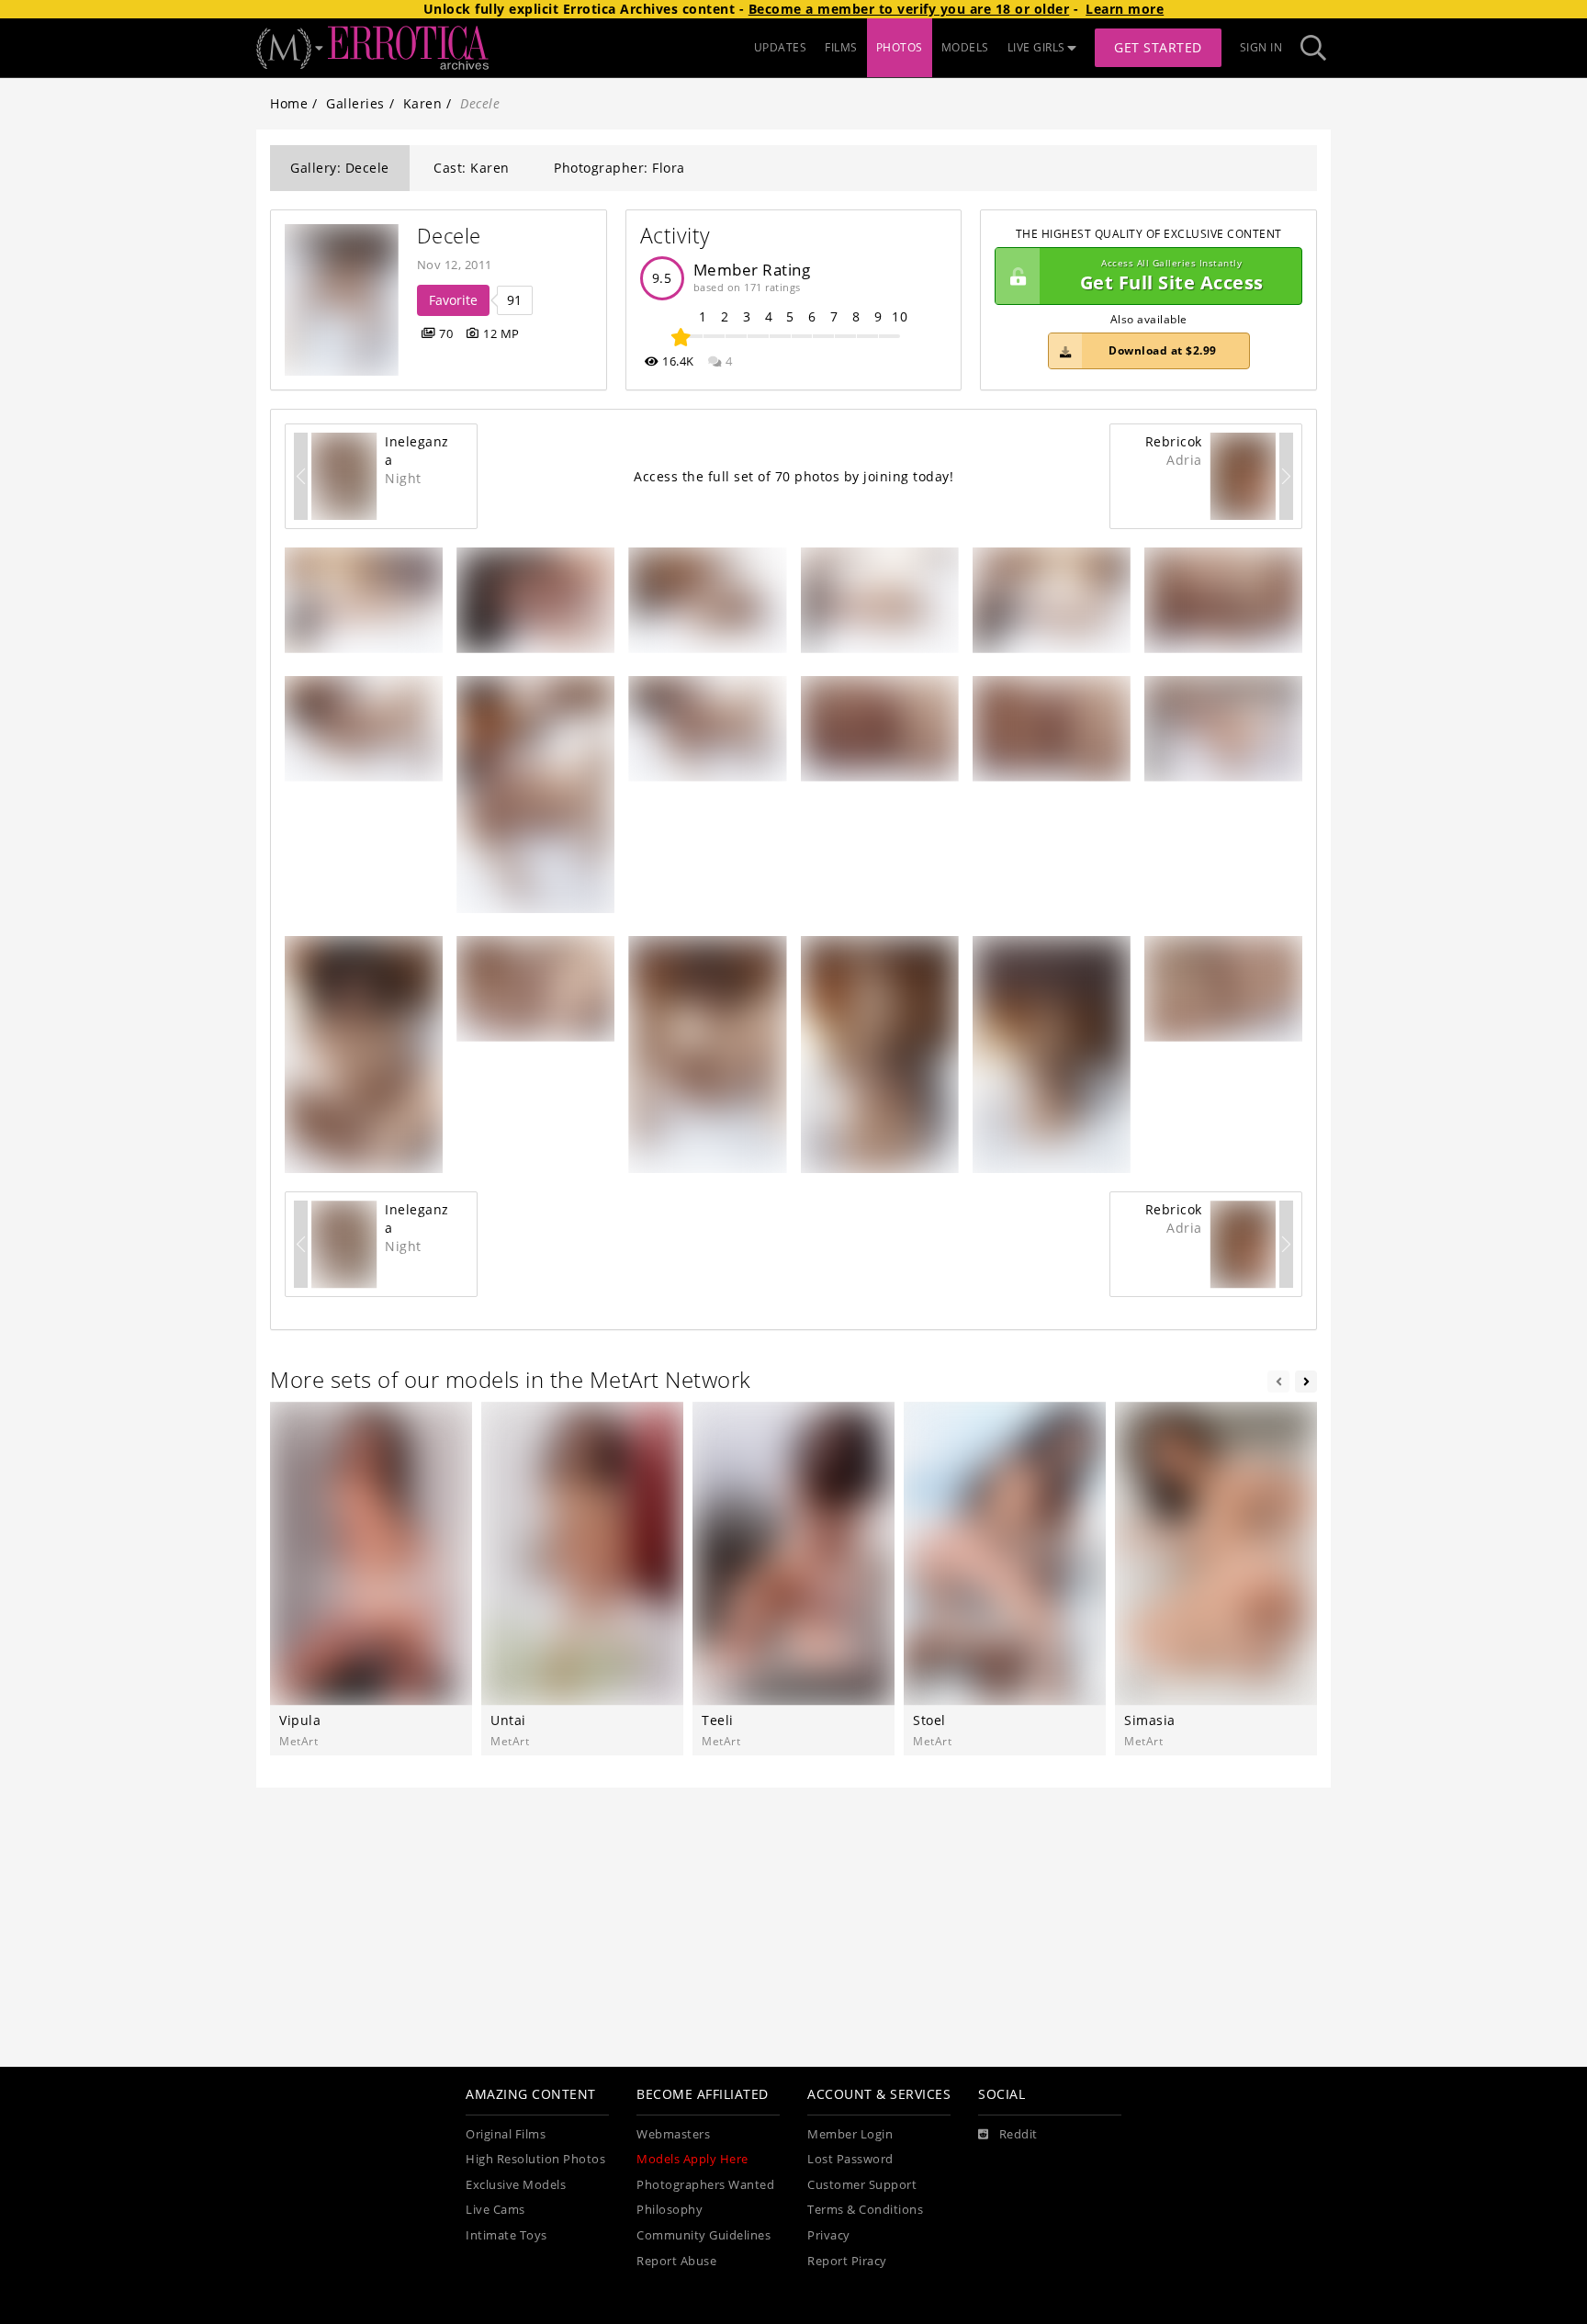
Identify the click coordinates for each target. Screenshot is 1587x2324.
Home (289, 103)
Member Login (850, 2134)
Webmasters (673, 2134)
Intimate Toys (506, 2235)
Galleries (355, 103)
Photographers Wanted (705, 2185)
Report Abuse (676, 2261)
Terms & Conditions (865, 2210)
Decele (449, 236)
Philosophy (670, 2210)
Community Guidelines (703, 2235)
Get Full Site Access (1172, 276)
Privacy (829, 2235)
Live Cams (495, 2210)
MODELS (965, 47)
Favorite (453, 300)
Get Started (1158, 47)
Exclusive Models (516, 2185)
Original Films (506, 2134)
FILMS (841, 47)
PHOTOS (900, 47)
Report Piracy (847, 2261)
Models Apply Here (692, 2159)
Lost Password (850, 2159)
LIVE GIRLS (1036, 47)
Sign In (1261, 47)
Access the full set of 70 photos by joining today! (793, 476)
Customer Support (862, 2185)
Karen (423, 103)
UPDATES (781, 47)
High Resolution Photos (535, 2159)
